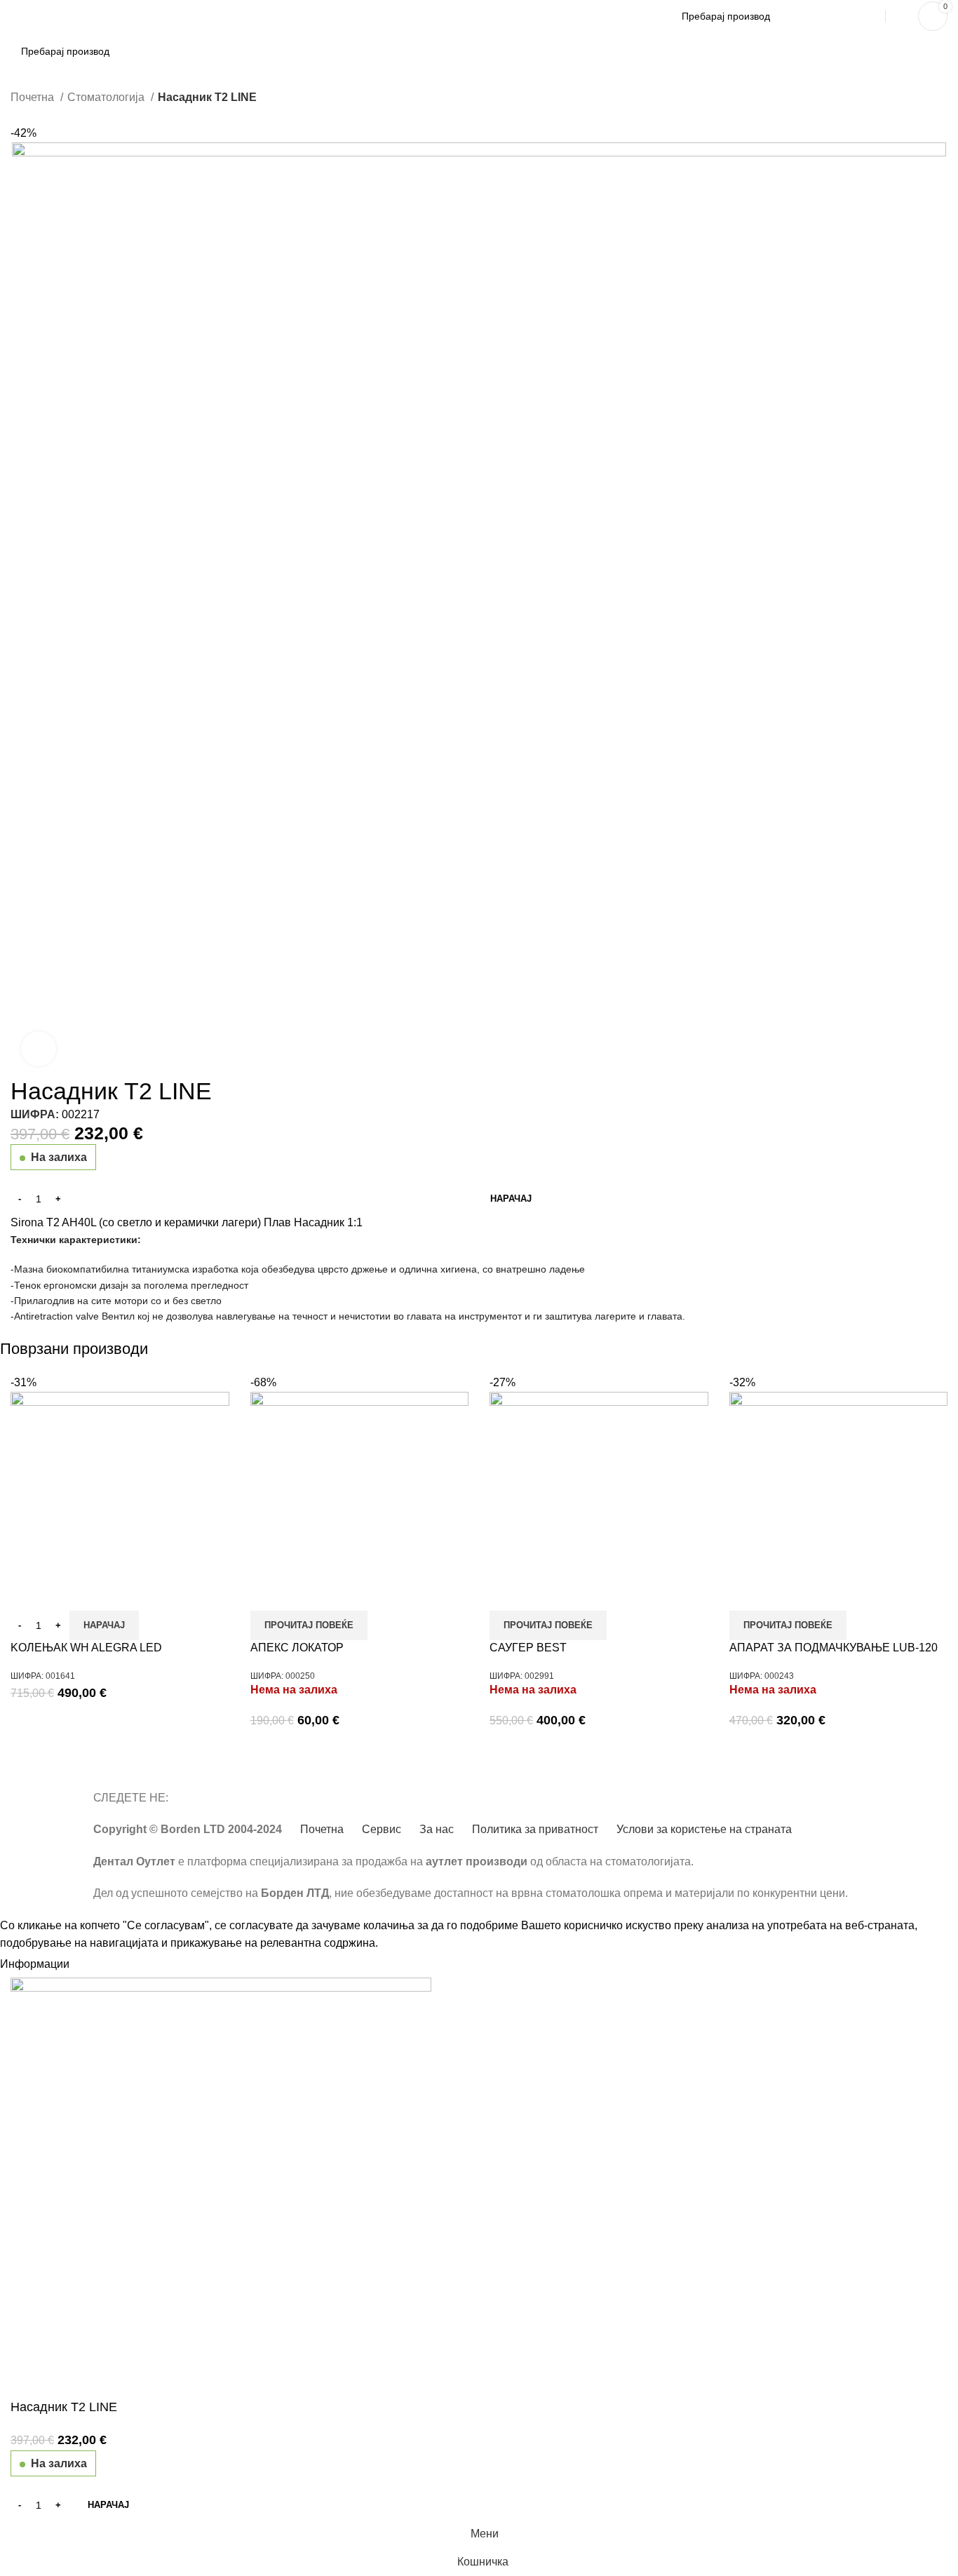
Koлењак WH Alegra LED (86, 1648)
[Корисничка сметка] (898, 16)
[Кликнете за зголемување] (39, 1049)
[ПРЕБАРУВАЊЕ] (858, 16)
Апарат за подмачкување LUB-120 (834, 1648)
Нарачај (511, 1199)
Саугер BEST (528, 1648)
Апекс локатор (297, 1648)
